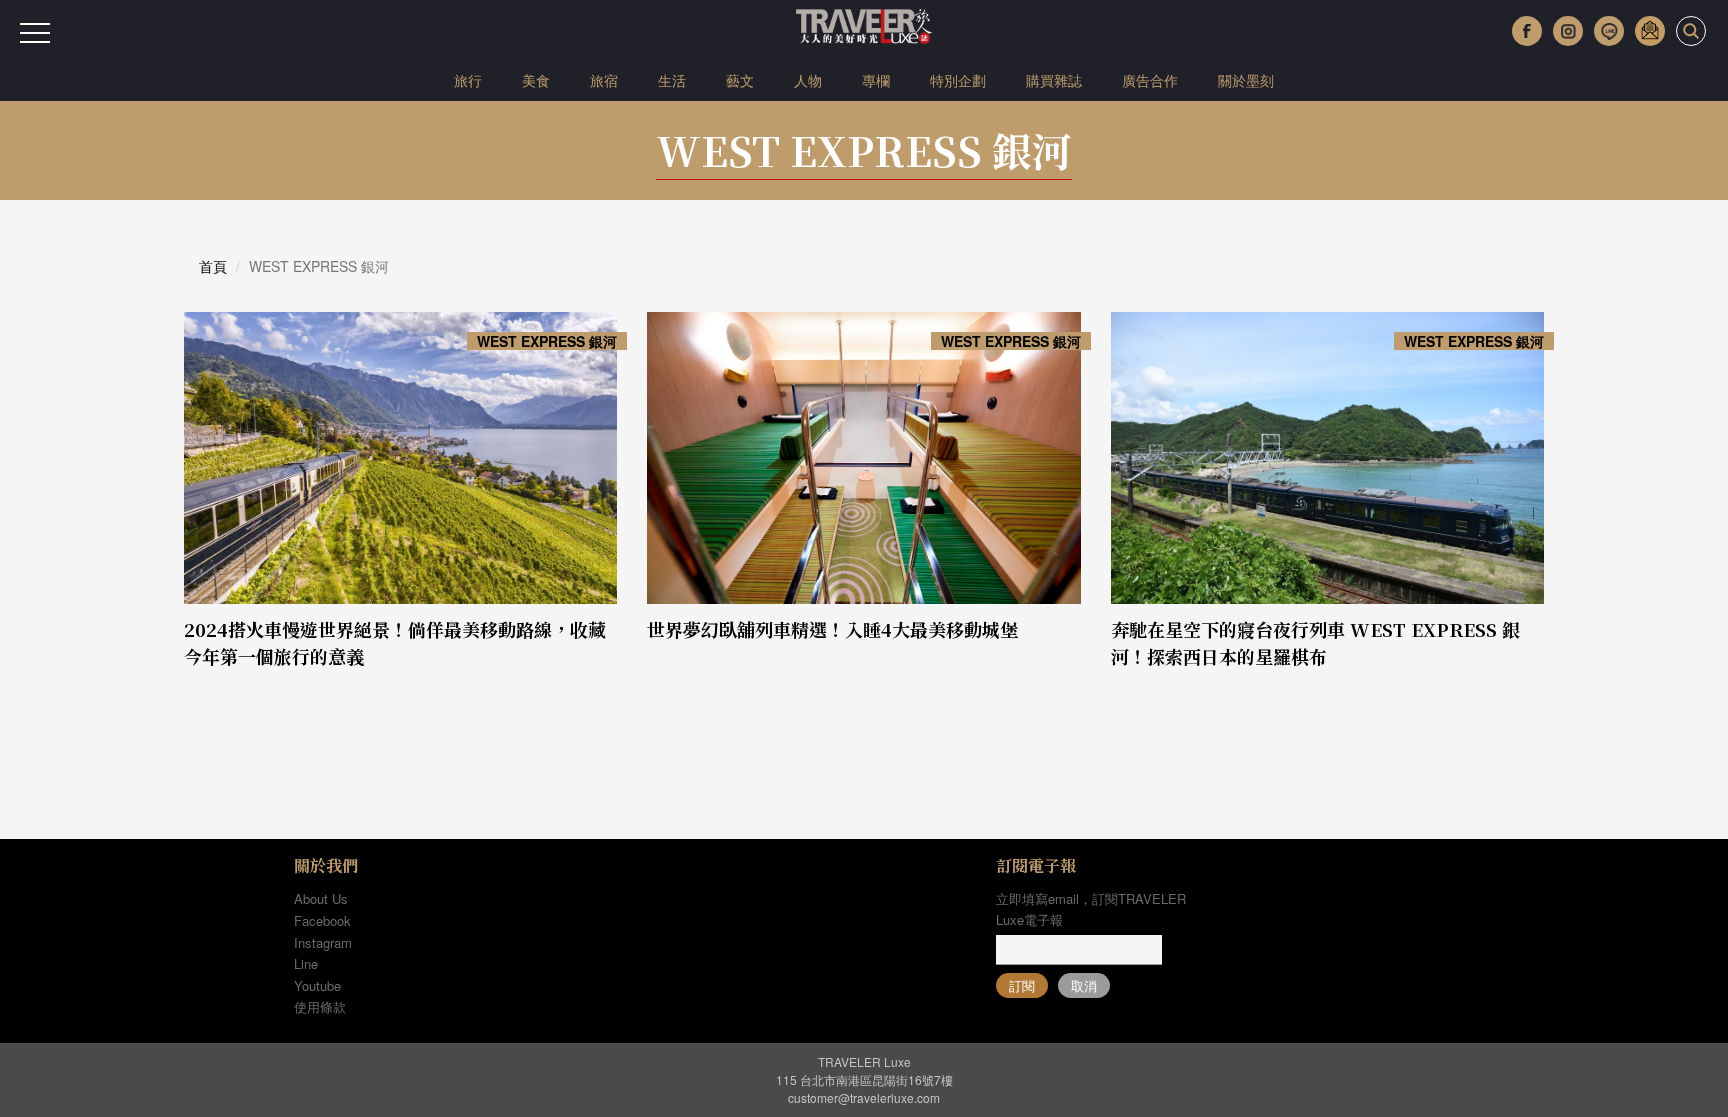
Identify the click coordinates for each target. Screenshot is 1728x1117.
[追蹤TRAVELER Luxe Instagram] (1568, 31)
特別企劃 (958, 80)
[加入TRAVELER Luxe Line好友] (1609, 31)
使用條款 (320, 1006)
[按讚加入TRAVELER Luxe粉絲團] (1527, 31)
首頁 (213, 266)
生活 (672, 80)
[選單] (35, 33)
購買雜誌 (1054, 80)
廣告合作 (1150, 80)
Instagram (323, 942)
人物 (808, 80)
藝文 (740, 80)
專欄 (876, 80)
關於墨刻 (1246, 80)
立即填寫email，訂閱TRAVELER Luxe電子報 (1091, 909)
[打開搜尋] (1691, 31)
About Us (321, 898)
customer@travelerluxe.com (864, 1097)
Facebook (322, 920)
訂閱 (1022, 985)
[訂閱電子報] (1650, 31)
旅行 (468, 80)
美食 (536, 80)
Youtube (317, 985)
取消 (1084, 985)
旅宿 (604, 80)
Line (306, 963)
